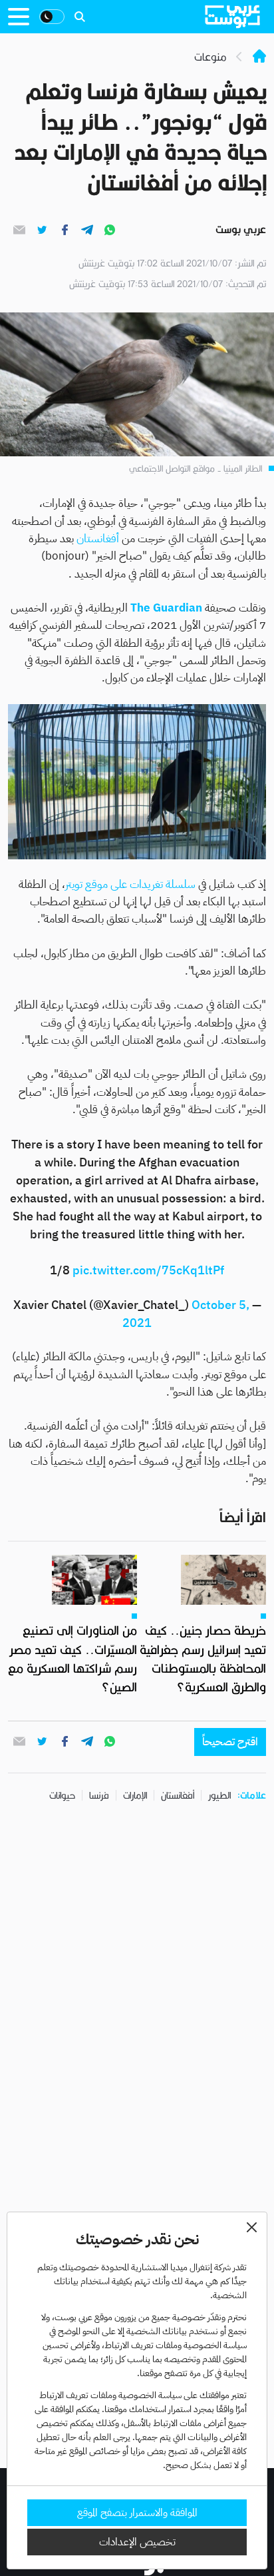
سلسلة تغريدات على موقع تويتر (132, 884)
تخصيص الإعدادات (137, 2542)
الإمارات (135, 1795)
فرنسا (99, 1795)
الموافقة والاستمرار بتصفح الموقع (137, 2513)
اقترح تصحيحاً (230, 1742)
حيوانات (62, 1795)
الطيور (219, 1795)
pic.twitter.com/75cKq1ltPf (148, 1270)
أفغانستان (96, 539)
